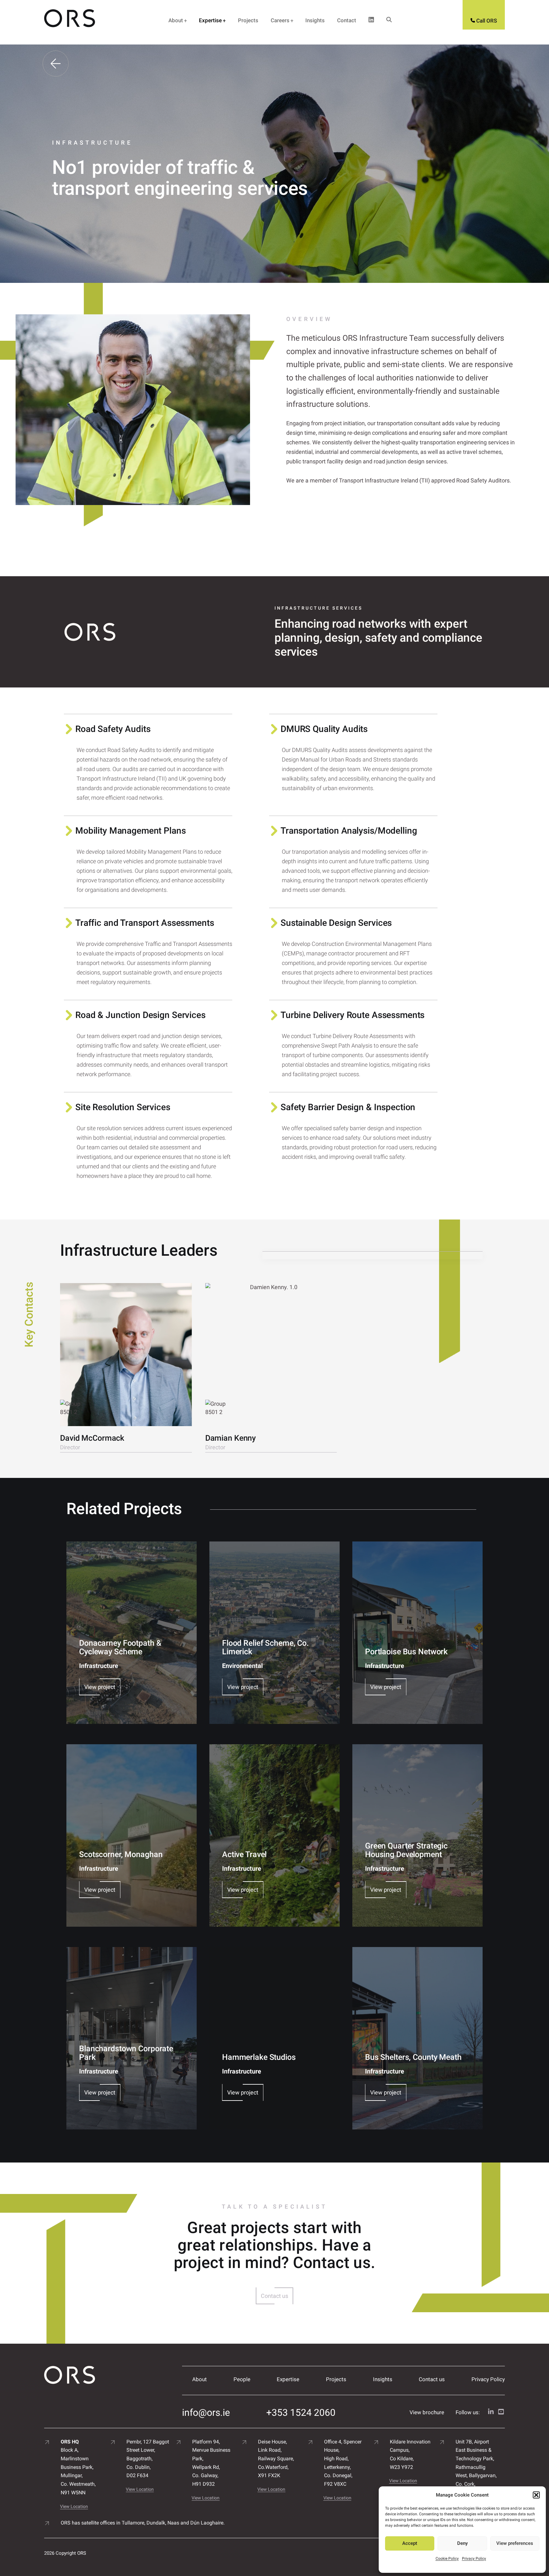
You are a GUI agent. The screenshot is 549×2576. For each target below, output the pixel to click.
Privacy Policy (474, 2559)
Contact (347, 20)
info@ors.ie (206, 2412)
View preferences (515, 2543)
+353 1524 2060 (301, 2412)
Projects (248, 20)
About (176, 20)
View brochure (427, 2412)
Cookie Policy (447, 2559)
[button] (536, 2495)
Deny (462, 2543)
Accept (410, 2543)
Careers (280, 20)
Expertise (210, 20)
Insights (315, 20)
